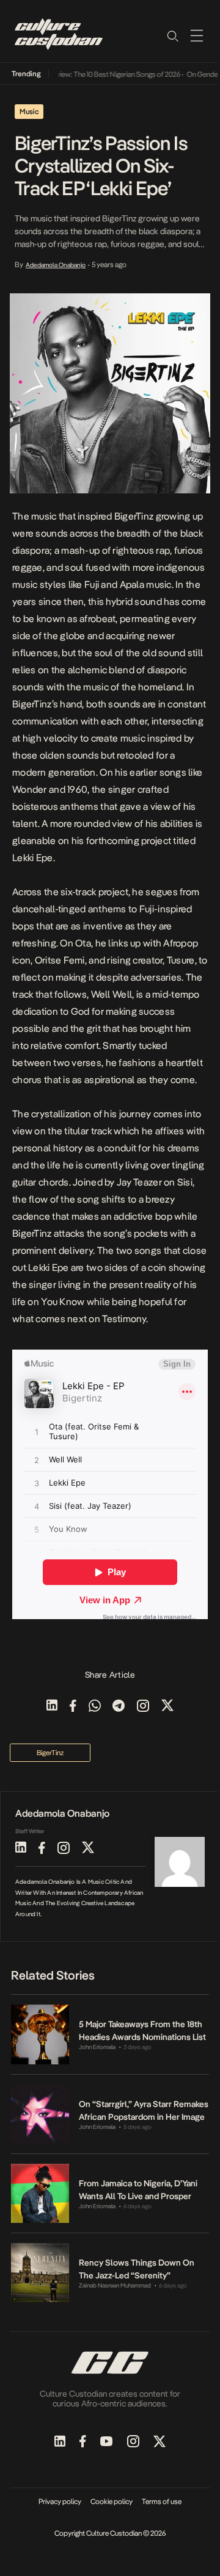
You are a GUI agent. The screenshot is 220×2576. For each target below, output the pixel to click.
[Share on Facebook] (73, 1707)
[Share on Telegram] (119, 1707)
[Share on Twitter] (167, 1707)
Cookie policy (112, 2502)
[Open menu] (197, 35)
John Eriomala (97, 2047)
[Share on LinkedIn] (52, 1707)
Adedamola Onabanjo (56, 265)
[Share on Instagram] (143, 1707)
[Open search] (172, 35)
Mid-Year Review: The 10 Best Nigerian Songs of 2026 (92, 74)
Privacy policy (60, 2502)
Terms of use (162, 2502)
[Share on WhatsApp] (95, 1707)
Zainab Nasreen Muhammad (115, 2285)
